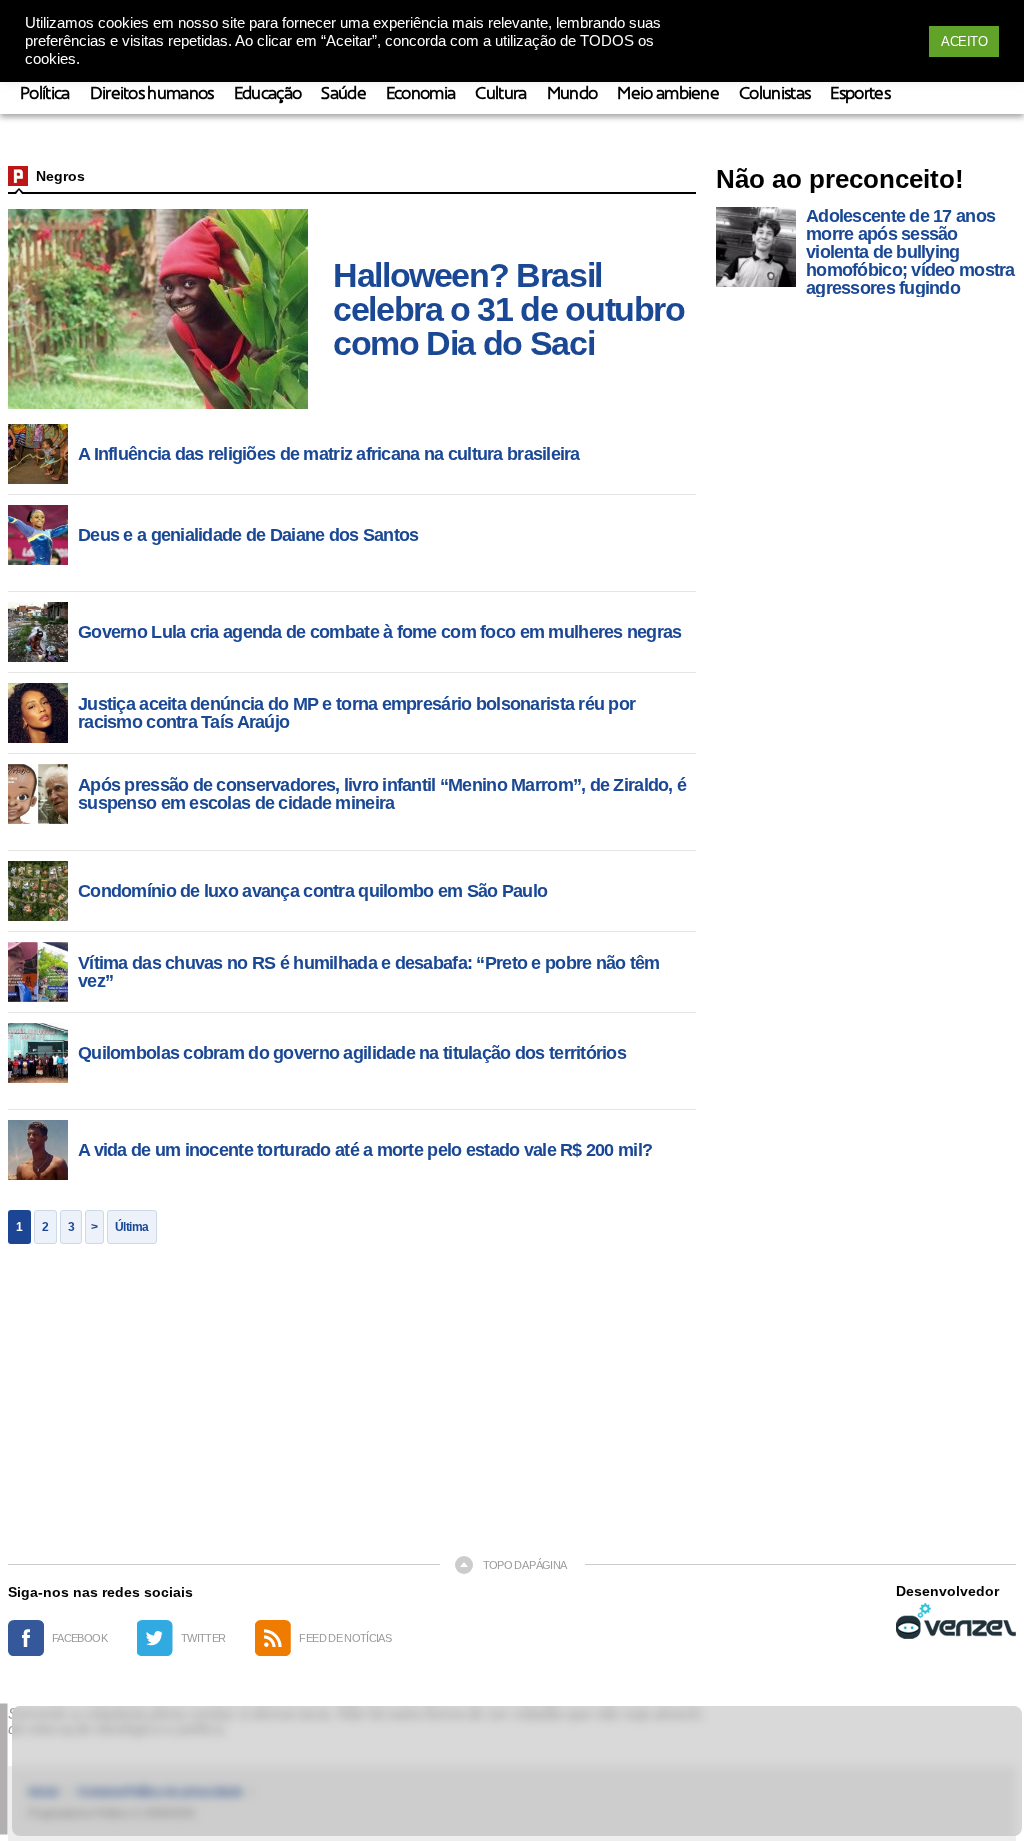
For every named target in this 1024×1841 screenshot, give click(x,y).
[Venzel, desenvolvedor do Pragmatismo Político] (956, 1621)
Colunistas (774, 94)
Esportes (860, 94)
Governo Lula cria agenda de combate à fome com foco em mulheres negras (380, 632)
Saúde (343, 94)
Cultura (500, 94)
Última (132, 1227)
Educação (268, 94)
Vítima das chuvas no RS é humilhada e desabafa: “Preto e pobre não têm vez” (369, 972)
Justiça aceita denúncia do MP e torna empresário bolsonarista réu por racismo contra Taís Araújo (356, 713)
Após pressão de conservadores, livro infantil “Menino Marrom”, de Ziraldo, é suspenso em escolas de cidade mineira (382, 794)
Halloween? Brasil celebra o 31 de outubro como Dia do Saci (509, 309)
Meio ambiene (668, 94)
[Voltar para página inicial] (18, 176)
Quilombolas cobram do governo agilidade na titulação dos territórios (352, 1053)
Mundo (572, 94)
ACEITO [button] (964, 41)
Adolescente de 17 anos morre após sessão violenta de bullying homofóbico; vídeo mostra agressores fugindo (910, 252)
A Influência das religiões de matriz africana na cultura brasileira (329, 454)
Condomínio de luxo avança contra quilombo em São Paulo (312, 891)
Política (45, 94)
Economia (421, 94)
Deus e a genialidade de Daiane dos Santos (248, 535)
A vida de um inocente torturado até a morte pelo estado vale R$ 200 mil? (365, 1150)
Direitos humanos (152, 94)
